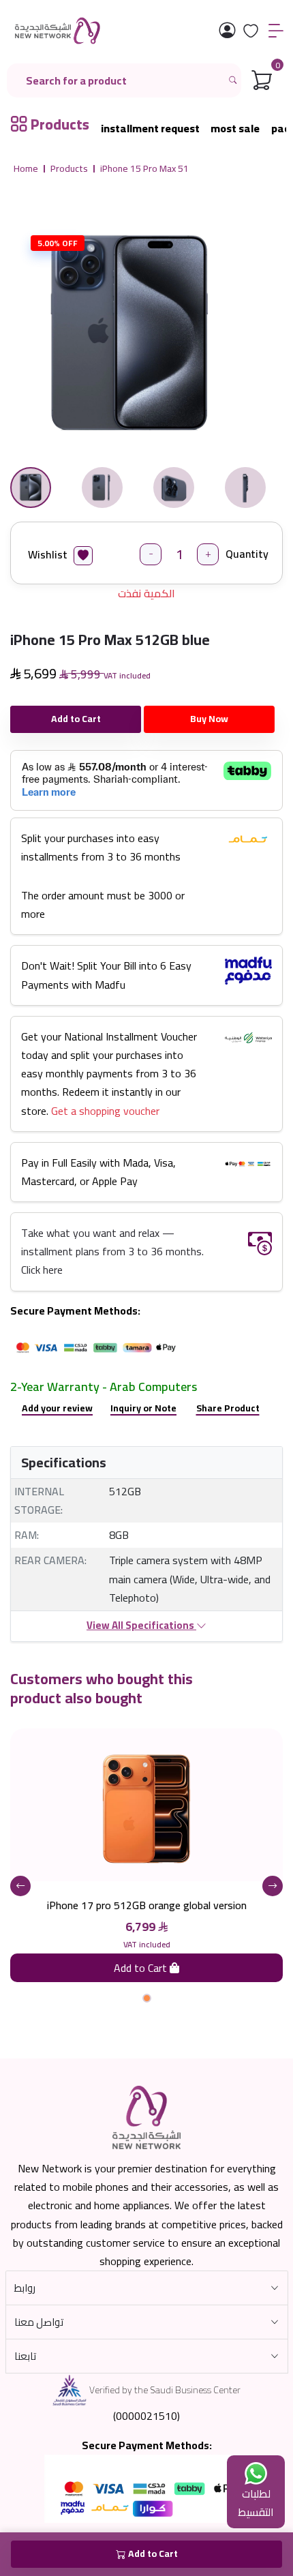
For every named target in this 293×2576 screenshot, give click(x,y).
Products (69, 169)
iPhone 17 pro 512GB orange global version (147, 1905)
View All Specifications (141, 1625)
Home (26, 169)
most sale (235, 129)
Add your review (57, 1408)
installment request (150, 129)
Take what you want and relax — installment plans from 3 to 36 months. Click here (112, 1251)
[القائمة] (276, 31)
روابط (25, 2288)
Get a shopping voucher (105, 1111)
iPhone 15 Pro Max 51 (144, 169)
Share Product (228, 1408)
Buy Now (209, 719)
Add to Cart (76, 719)
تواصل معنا (39, 2322)
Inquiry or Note (143, 1408)
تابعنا (25, 2356)
